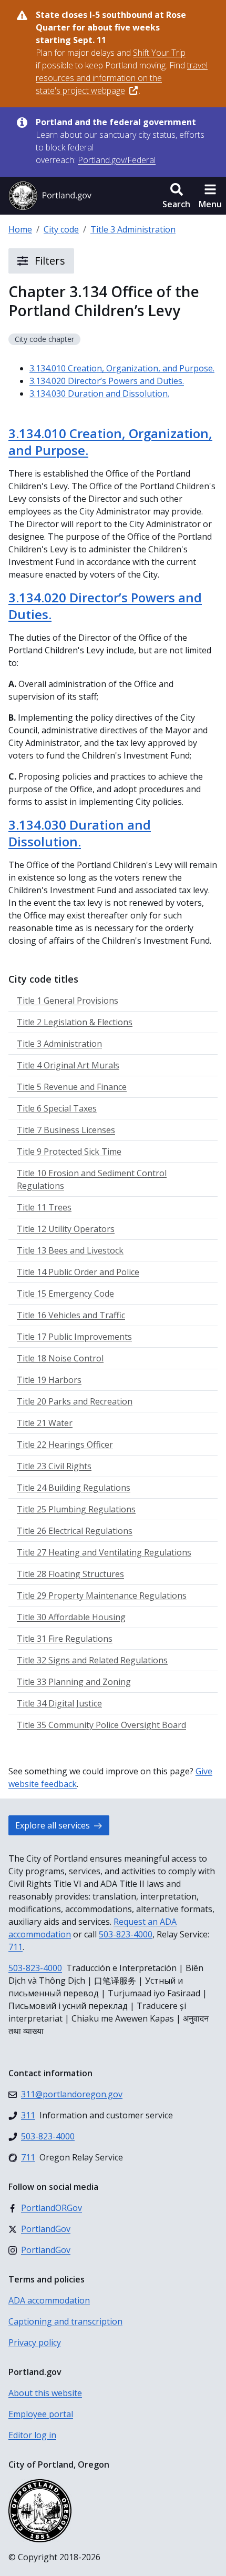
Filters (49, 261)
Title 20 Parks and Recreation (75, 1401)
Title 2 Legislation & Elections (75, 1022)
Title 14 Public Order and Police (78, 1272)
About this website (45, 2393)
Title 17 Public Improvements (74, 1337)
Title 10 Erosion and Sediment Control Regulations (92, 1179)
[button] (176, 196)
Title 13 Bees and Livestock (70, 1250)
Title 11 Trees (44, 1207)
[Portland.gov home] (50, 196)
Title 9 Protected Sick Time (69, 1151)
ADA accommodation (49, 2300)
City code (61, 229)
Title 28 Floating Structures (70, 1574)
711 (16, 1947)
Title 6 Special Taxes (57, 1108)
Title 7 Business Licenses (66, 1130)
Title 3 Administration (133, 229)
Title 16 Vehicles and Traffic (71, 1315)
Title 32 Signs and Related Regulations (92, 1660)
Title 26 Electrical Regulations (75, 1531)
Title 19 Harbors (49, 1380)
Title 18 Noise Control (60, 1358)
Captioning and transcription (65, 2321)
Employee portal (41, 2414)
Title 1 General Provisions (68, 1001)
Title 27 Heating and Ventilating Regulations (104, 1552)
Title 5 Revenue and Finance (72, 1087)
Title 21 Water (45, 1423)
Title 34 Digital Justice (59, 1703)
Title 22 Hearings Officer (65, 1444)
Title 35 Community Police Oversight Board (101, 1725)
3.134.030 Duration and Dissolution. (99, 393)
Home (20, 229)
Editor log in (32, 2435)
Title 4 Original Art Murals (68, 1065)
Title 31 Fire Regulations (65, 1639)
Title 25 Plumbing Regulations (76, 1509)
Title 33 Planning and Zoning (74, 1682)
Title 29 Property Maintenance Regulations (102, 1595)
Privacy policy (35, 2342)
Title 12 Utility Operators (66, 1229)
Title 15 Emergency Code (65, 1294)
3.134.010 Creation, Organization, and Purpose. (122, 368)
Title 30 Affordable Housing (71, 1617)
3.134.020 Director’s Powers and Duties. (107, 381)
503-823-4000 (126, 1934)
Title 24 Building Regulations (74, 1488)
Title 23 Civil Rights (54, 1466)
